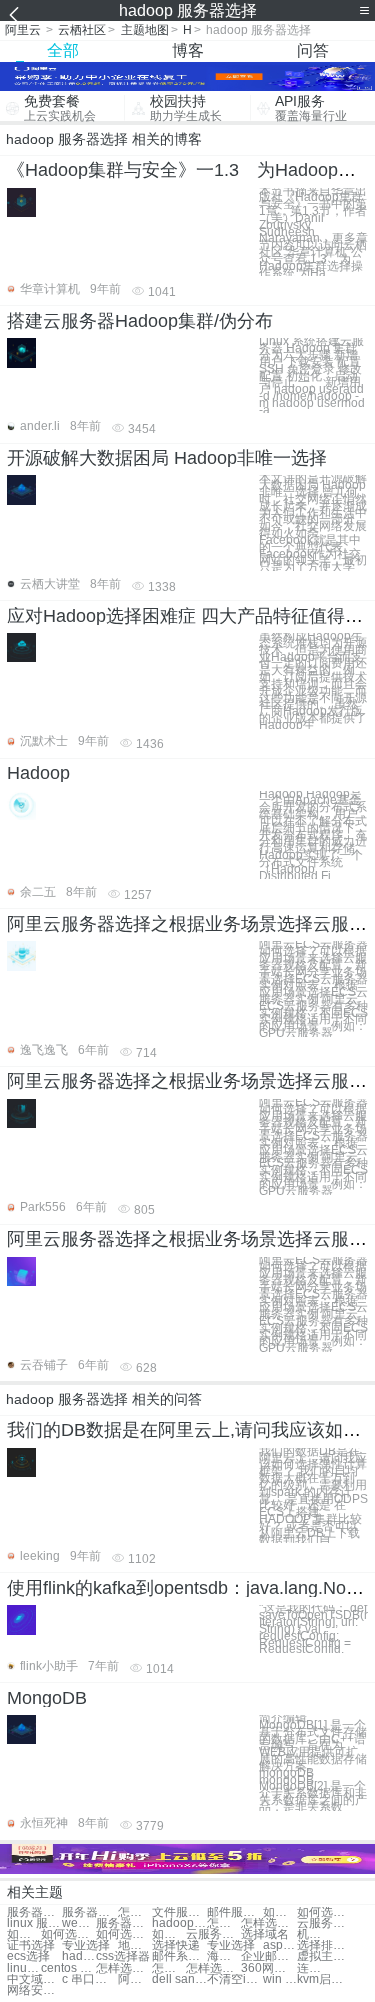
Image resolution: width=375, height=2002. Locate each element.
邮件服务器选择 (234, 1912)
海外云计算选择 (224, 1956)
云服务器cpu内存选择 (213, 1934)
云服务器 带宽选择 (324, 1923)
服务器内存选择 (89, 1912)
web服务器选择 (79, 1923)
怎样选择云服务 (224, 1923)
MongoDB (47, 1698)
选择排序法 (324, 1945)
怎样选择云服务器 (268, 1923)
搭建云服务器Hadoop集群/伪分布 (140, 321)
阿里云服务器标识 (135, 1979)
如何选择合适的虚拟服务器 (68, 1934)
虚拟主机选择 (324, 1956)
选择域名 (265, 1934)
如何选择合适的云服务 (123, 1934)
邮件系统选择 (179, 1956)
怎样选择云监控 (169, 1968)
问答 (313, 50)
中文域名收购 (34, 1979)
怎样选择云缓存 (213, 1968)
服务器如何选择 (34, 1912)
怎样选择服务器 (135, 1912)
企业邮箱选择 (268, 1956)
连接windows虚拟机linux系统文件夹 (314, 1968)
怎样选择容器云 (123, 1968)
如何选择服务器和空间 (24, 1934)
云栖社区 (82, 30)
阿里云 (23, 30)
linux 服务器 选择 (34, 1923)
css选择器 (123, 1956)
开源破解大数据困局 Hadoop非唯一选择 (167, 458)
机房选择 (314, 1934)
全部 (63, 50)
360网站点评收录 (268, 1968)
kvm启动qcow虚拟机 (324, 1979)
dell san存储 (179, 1979)
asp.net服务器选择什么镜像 (280, 1945)
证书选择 (31, 1945)
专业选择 (86, 1945)
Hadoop (38, 773)
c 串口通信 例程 (89, 1979)
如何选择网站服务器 (324, 1912)
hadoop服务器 (179, 1923)
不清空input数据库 (234, 1979)
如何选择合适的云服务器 (169, 1934)
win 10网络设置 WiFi (280, 1979)
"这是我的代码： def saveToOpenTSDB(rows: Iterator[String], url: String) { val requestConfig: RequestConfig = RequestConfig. (313, 1629)
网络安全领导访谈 (34, 1990)
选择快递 (176, 1945)
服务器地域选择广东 (123, 1923)
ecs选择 (28, 1956)
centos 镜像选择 (68, 1968)
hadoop (79, 1956)
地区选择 (135, 1945)
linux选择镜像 (24, 1968)
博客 (188, 50)
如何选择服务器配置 (280, 1912)
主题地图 (145, 30)
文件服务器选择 (179, 1912)
